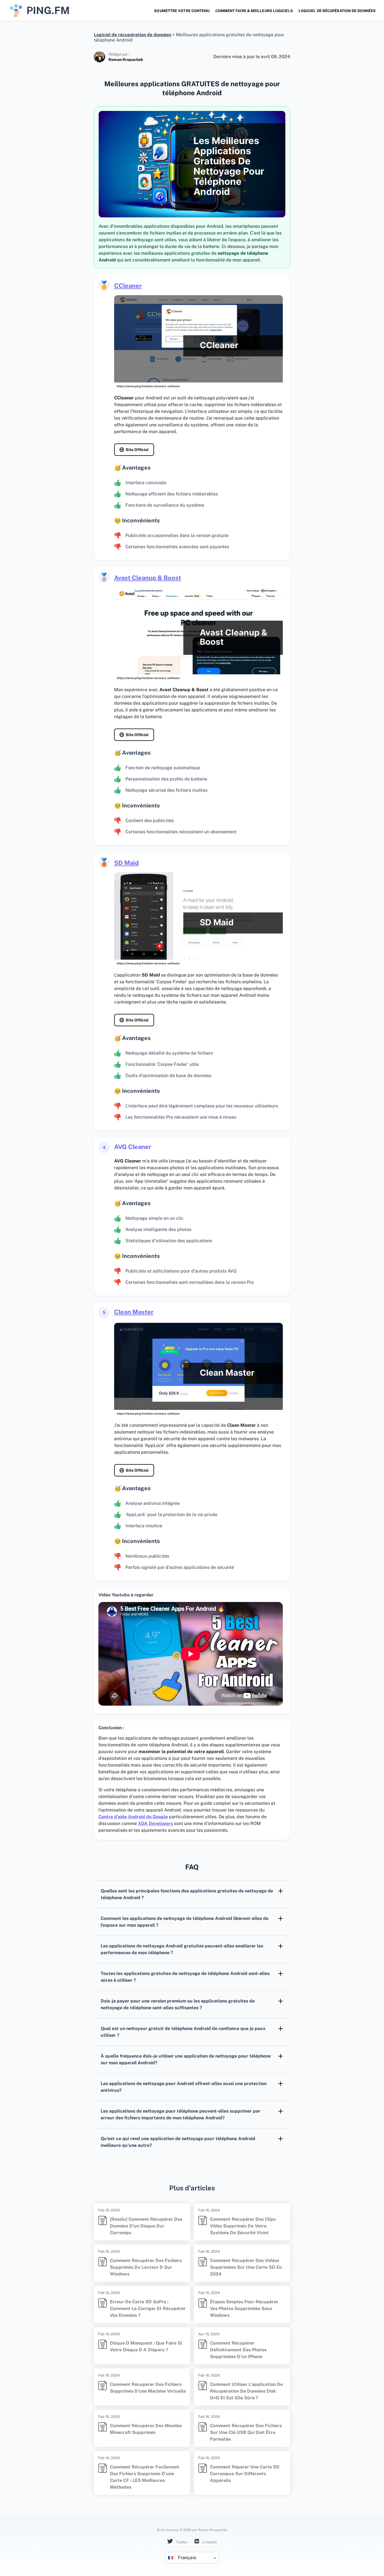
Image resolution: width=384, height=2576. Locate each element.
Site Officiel (137, 450)
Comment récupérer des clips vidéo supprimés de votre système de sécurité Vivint (243, 2226)
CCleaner (128, 286)
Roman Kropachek (126, 60)
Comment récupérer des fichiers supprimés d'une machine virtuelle (148, 2388)
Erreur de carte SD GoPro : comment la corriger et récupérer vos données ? (148, 2308)
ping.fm (48, 10)
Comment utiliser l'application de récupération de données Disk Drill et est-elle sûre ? (246, 2391)
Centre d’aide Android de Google (133, 1817)
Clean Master (134, 1312)
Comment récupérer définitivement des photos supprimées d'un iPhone (238, 2350)
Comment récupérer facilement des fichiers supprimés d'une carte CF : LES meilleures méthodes (145, 2477)
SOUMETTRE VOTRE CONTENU (182, 11)
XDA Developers (155, 1823)
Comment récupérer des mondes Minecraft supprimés (146, 2429)
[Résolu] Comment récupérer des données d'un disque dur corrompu (146, 2226)
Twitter (181, 2542)
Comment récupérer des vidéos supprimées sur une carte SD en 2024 (246, 2267)
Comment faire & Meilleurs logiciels (254, 11)
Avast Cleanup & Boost (148, 578)
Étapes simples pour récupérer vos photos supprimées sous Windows (244, 2308)
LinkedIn (209, 2542)
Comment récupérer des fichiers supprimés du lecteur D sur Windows (146, 2267)
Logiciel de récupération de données (337, 11)
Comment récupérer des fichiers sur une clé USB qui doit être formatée (246, 2432)
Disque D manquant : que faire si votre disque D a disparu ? (146, 2346)
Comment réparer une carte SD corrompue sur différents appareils (245, 2474)
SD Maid (126, 863)
